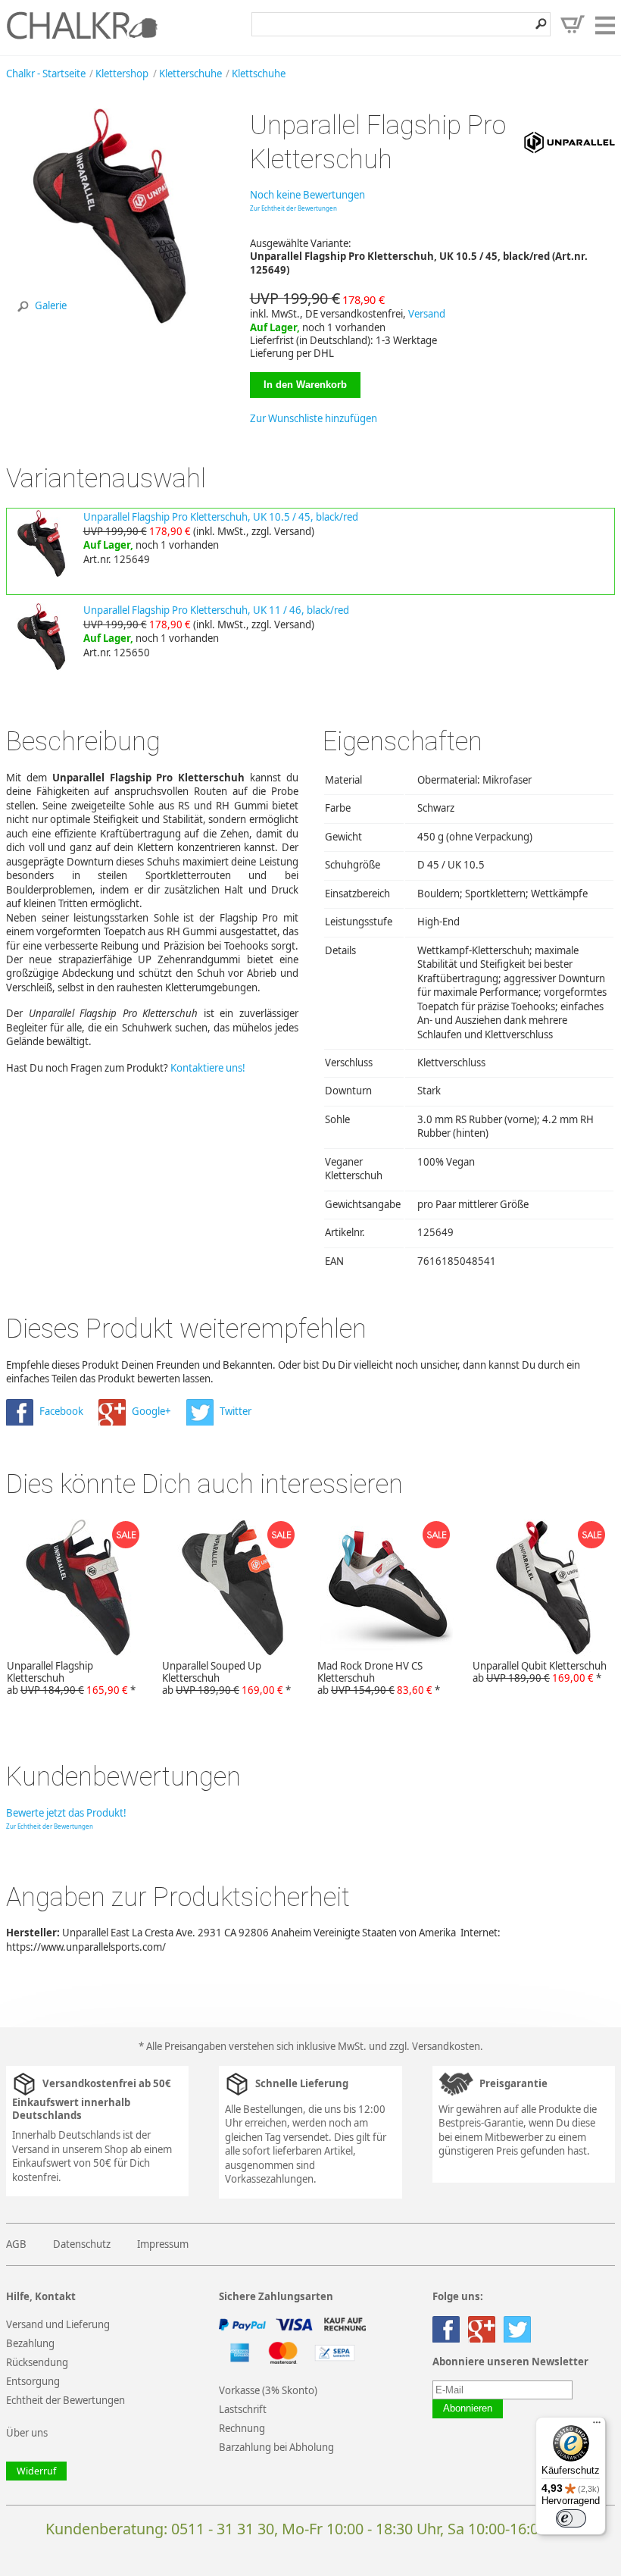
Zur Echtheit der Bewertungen (293, 208)
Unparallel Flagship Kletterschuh (71, 1678)
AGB (16, 2244)
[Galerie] (115, 324)
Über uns (27, 2433)
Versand (427, 314)
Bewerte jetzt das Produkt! (66, 1813)
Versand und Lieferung (58, 2324)
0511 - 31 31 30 (223, 2529)
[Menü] (597, 2426)
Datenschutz (82, 2244)
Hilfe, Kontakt (41, 2297)
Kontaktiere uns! (208, 1068)
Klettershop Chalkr (82, 25)
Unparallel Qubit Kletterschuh (540, 1672)
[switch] (571, 2518)
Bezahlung (30, 2343)
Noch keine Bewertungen (307, 195)
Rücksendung (37, 2362)
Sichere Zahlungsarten (276, 2297)
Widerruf (36, 2471)
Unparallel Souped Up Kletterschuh (226, 1678)
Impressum (163, 2244)
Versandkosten (446, 2046)
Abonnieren (468, 2409)
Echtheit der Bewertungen (66, 2400)
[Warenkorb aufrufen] (573, 24)
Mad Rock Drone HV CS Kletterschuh (379, 1678)
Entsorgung (33, 2381)
